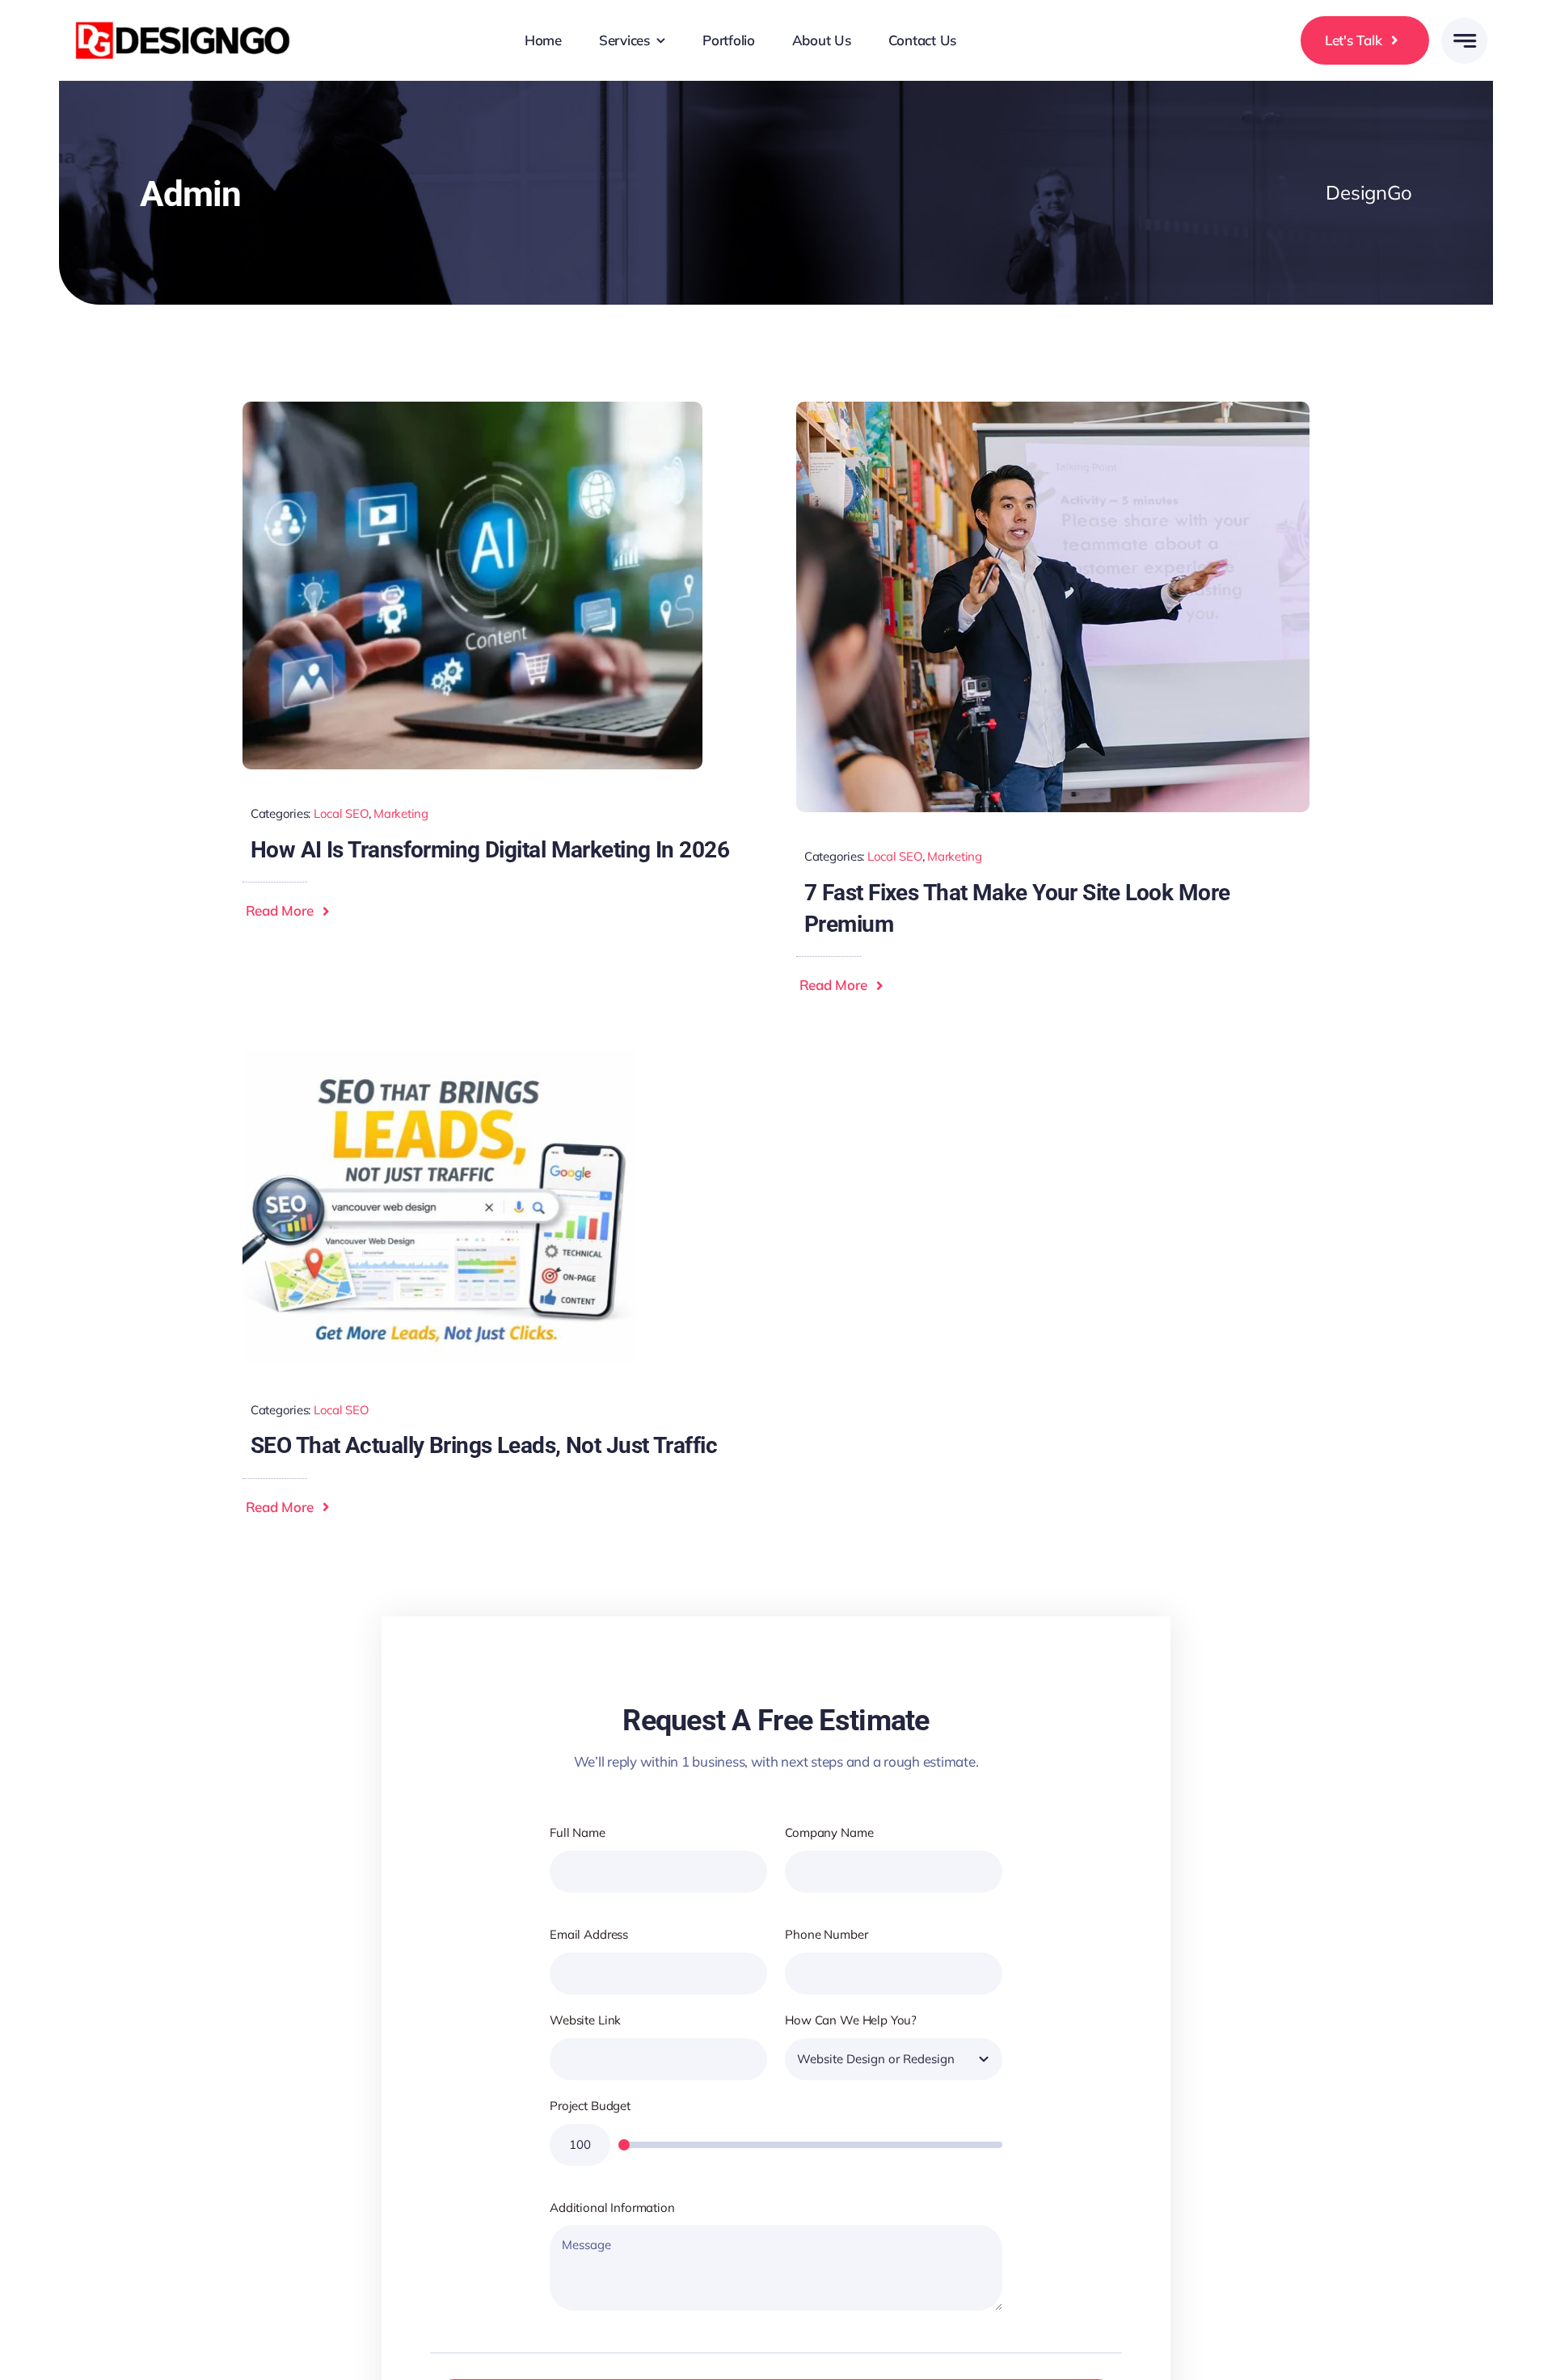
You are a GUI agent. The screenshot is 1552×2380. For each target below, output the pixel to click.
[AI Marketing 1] (472, 409)
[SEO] (440, 1057)
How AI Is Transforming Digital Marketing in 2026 (490, 850)
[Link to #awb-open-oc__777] (1464, 41)
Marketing (401, 813)
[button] (291, 911)
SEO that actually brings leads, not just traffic (484, 1445)
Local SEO (341, 813)
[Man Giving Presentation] (1053, 409)
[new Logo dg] (186, 20)
